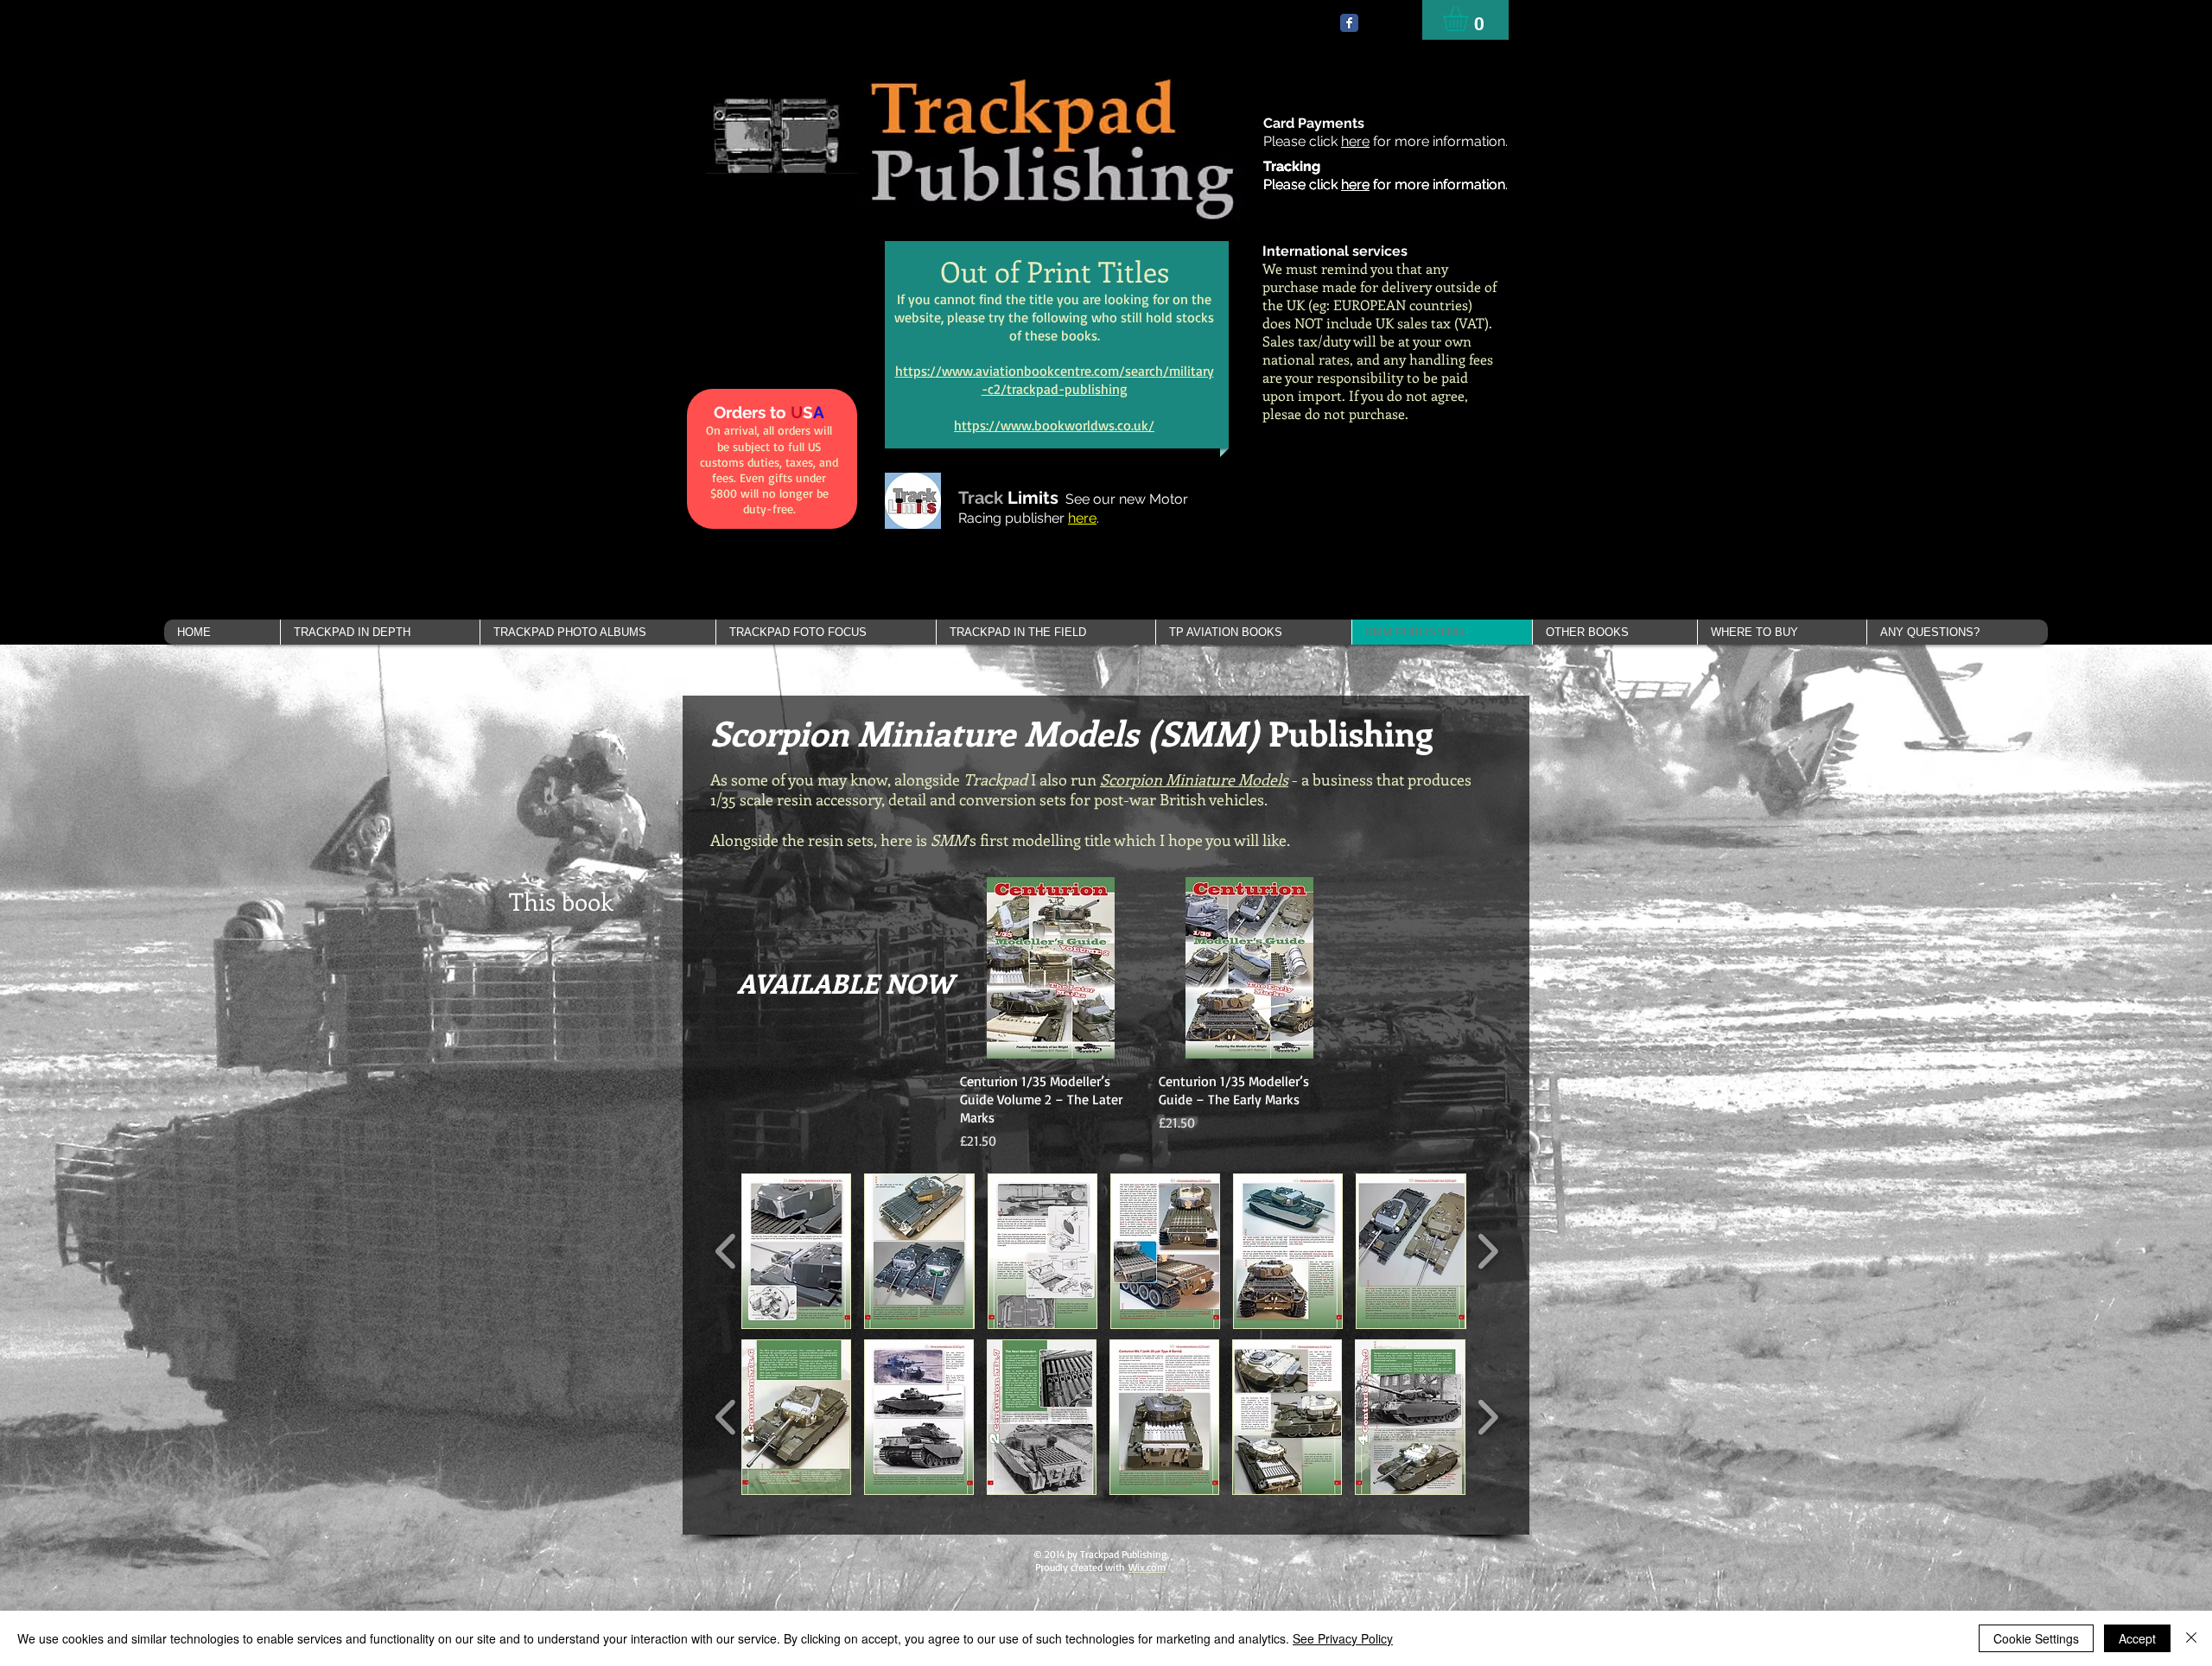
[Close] (2191, 1638)
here (1355, 141)
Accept (2137, 1638)
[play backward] (726, 1251)
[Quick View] (1051, 968)
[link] (1470, 19)
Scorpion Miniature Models (1194, 779)
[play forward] (1487, 1251)
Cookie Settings (2036, 1638)
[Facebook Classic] (1349, 23)
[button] (380, 632)
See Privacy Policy (1343, 1638)
